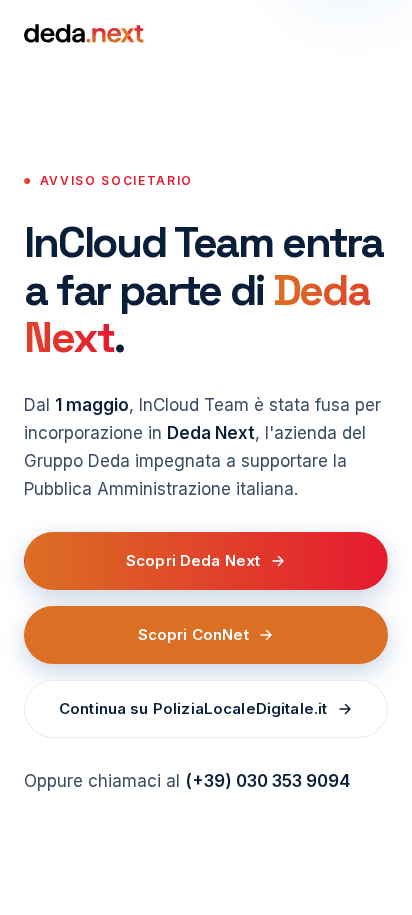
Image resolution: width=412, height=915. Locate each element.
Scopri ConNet (193, 634)
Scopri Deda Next (193, 560)
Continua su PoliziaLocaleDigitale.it (193, 708)
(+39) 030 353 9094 (267, 781)
